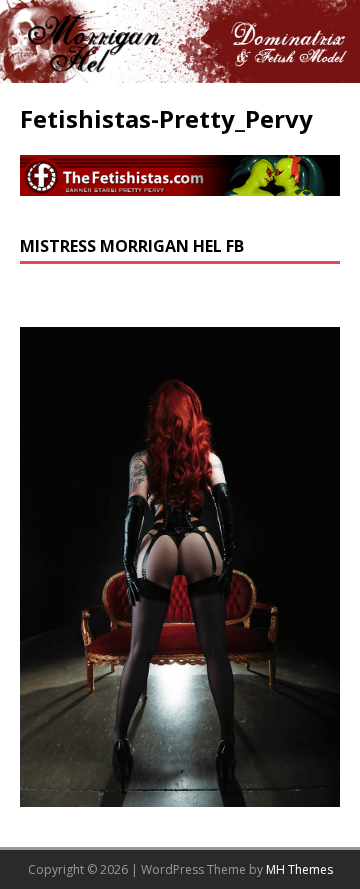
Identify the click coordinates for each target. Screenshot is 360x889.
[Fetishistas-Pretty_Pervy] (180, 183)
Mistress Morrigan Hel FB (132, 246)
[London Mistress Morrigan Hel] (180, 71)
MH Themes (299, 869)
